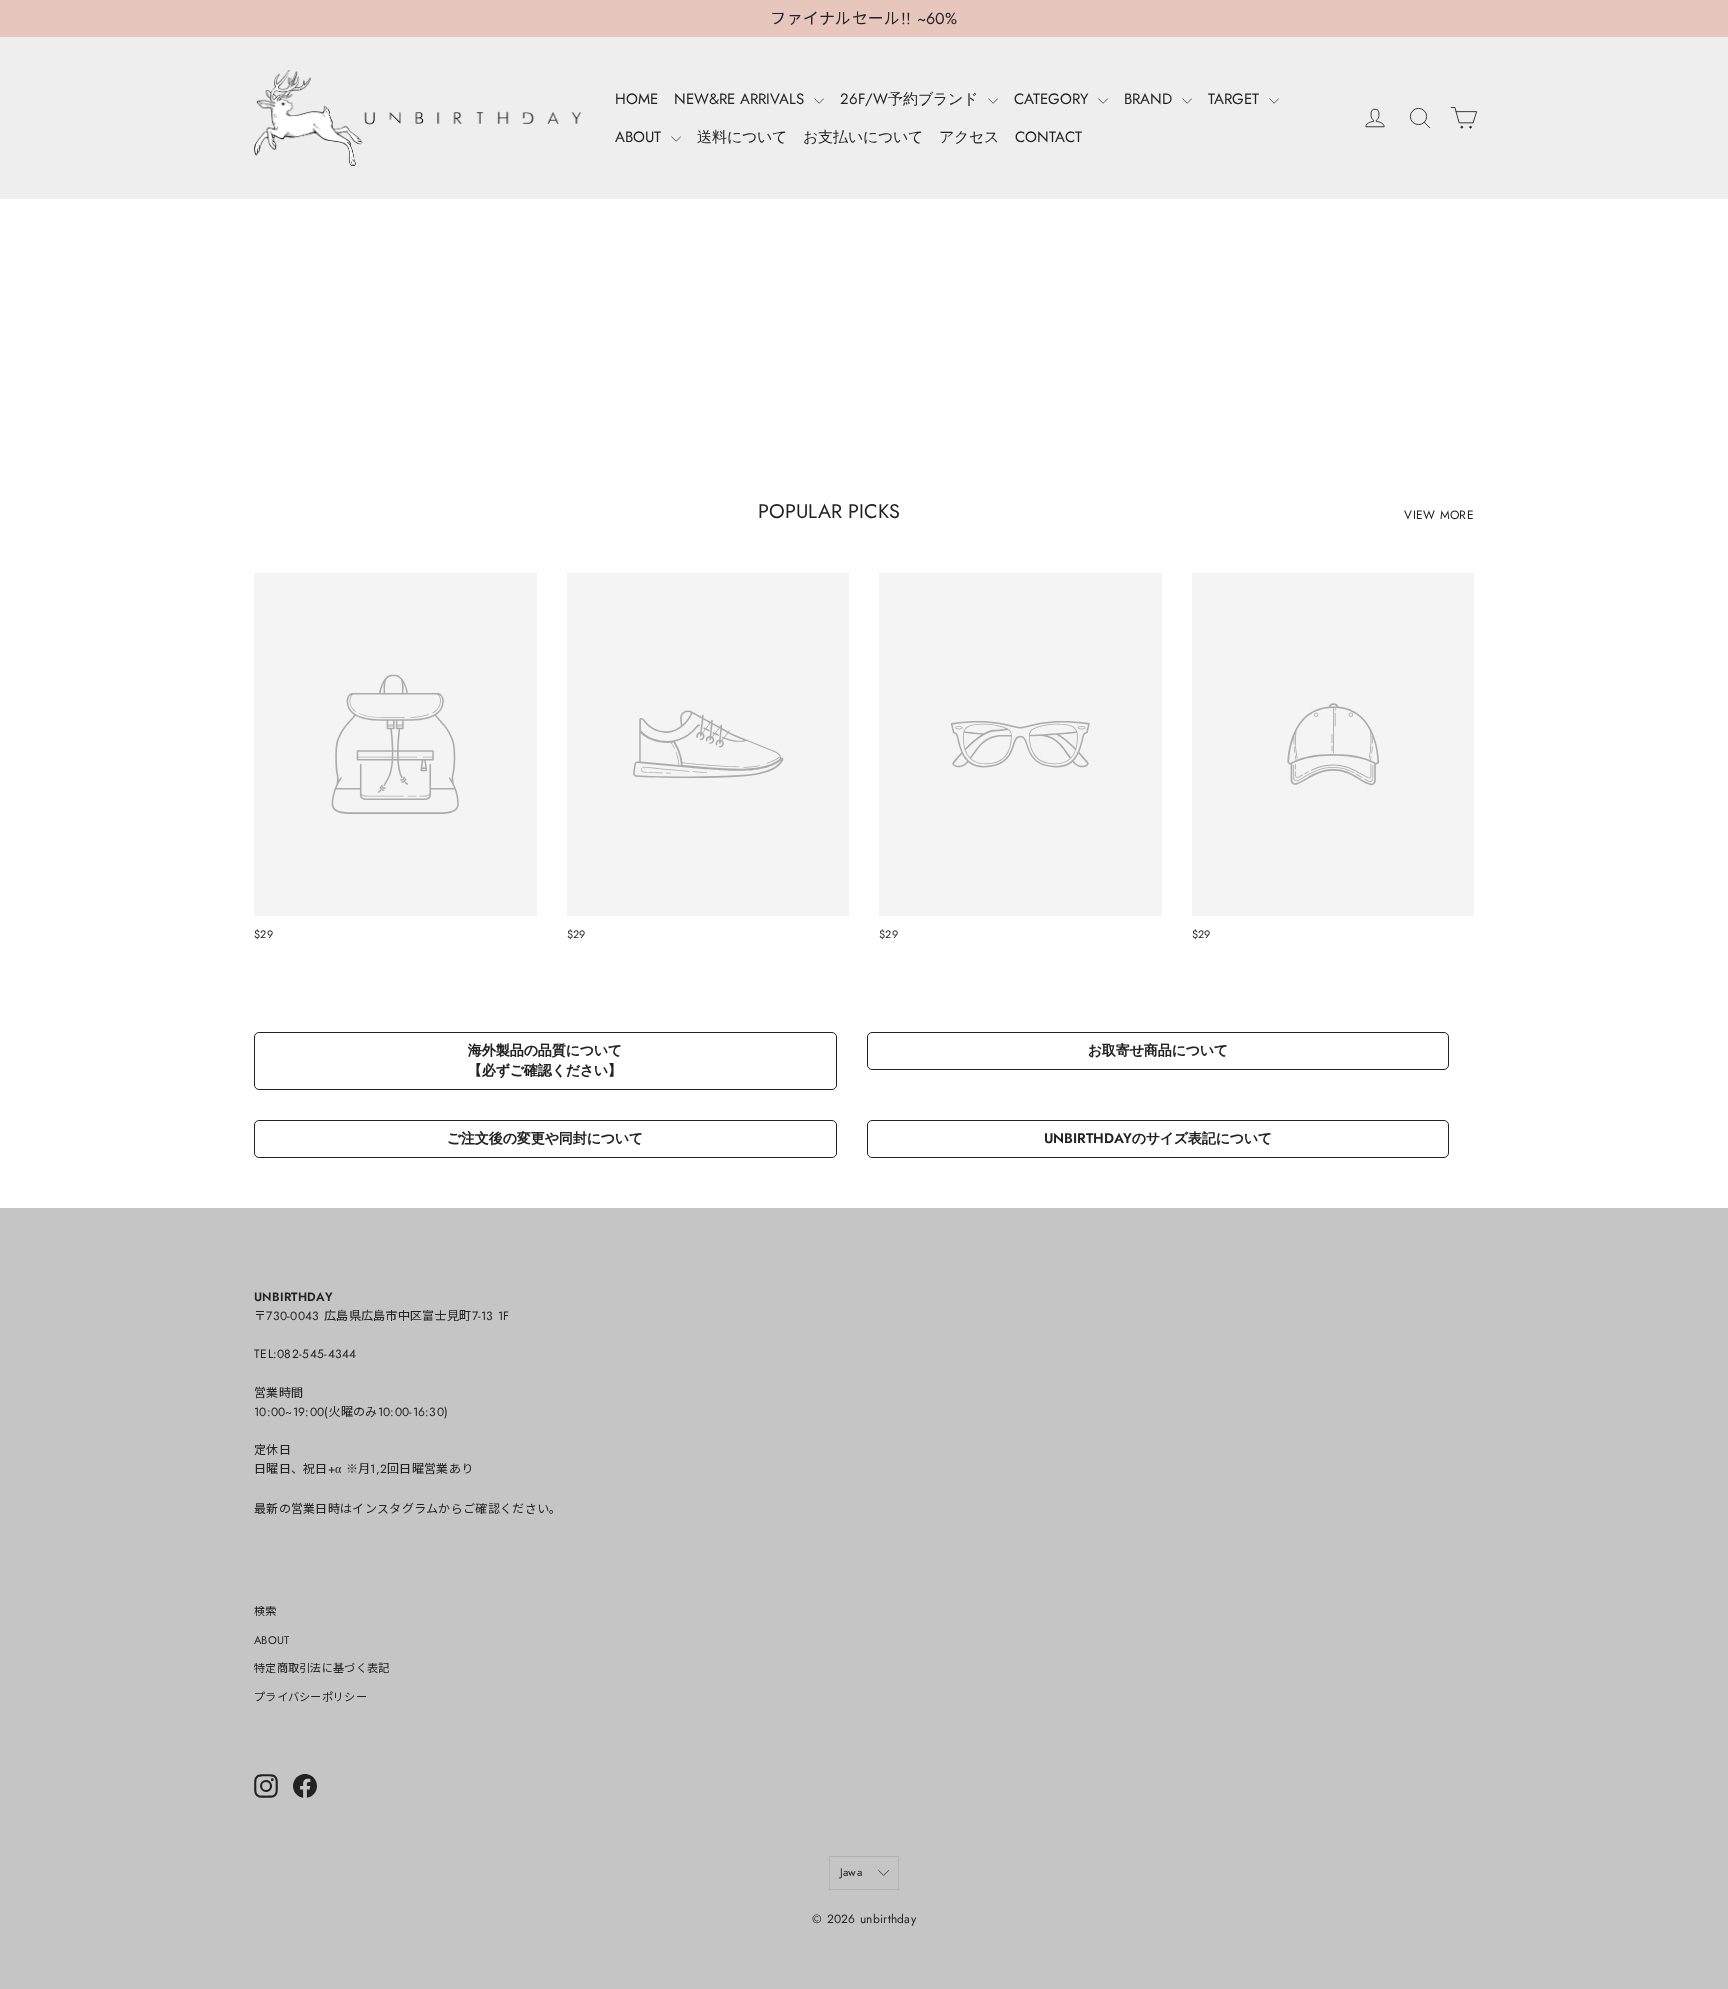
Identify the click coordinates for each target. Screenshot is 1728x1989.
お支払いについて (863, 137)
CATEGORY (1053, 99)
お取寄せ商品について (1158, 1050)
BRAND (1150, 99)
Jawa (851, 1872)
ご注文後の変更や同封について (545, 1138)
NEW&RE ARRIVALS (741, 99)
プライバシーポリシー (310, 1697)
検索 (265, 1611)
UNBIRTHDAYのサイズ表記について (1158, 1138)
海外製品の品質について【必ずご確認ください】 (545, 1060)
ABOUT (640, 137)
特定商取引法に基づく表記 (322, 1668)
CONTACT (1048, 137)
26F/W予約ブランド (911, 99)
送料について (742, 137)
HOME (636, 99)
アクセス (969, 137)
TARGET (1236, 99)
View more (1439, 515)
